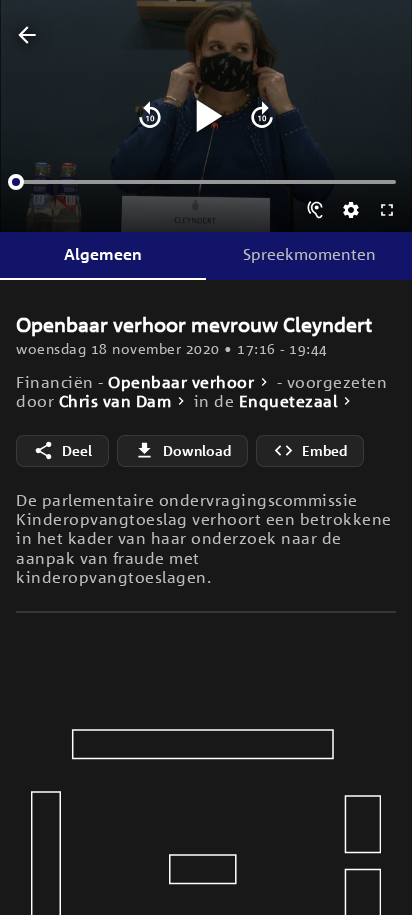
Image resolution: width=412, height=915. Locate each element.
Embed (324, 450)
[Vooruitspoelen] (262, 116)
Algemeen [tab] (103, 254)
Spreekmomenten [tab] (309, 254)
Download (197, 450)
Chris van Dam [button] (115, 401)
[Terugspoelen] (150, 116)
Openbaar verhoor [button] (181, 382)
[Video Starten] (206, 116)
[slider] (16, 182)
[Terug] (27, 36)
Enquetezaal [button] (288, 401)
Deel (77, 450)
